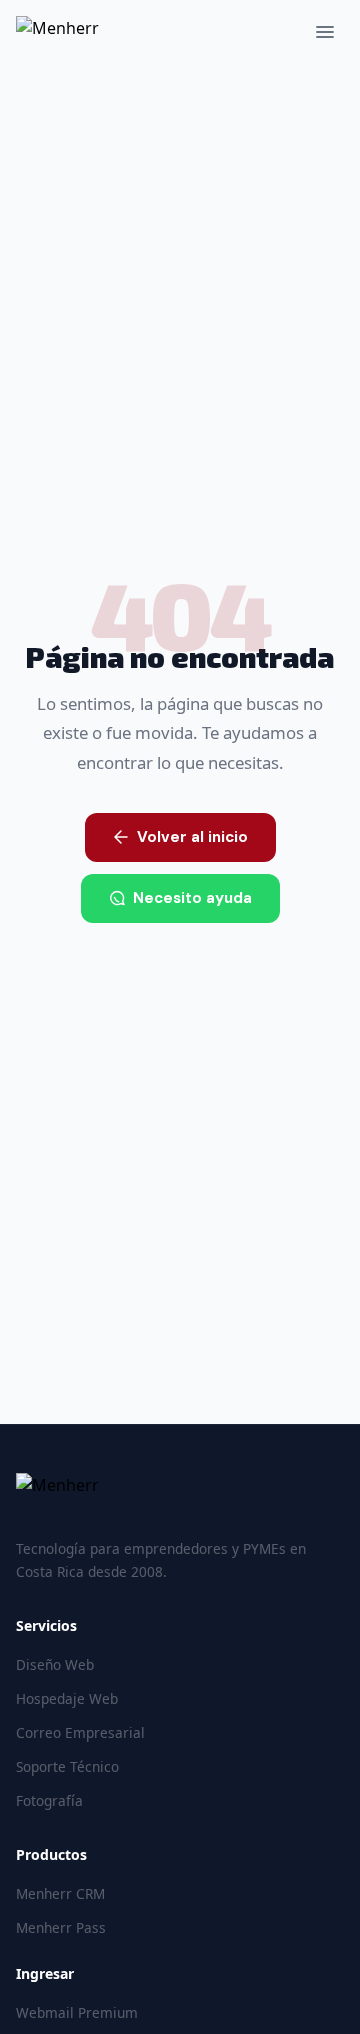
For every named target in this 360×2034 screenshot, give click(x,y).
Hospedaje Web (67, 1698)
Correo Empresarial (80, 1732)
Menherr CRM (60, 1893)
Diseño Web (55, 1664)
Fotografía (49, 1800)
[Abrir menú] (325, 32)
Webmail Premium (77, 2012)
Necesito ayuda (192, 898)
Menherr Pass (61, 1927)
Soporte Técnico (67, 1766)
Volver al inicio (192, 837)
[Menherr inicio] (180, 1497)
